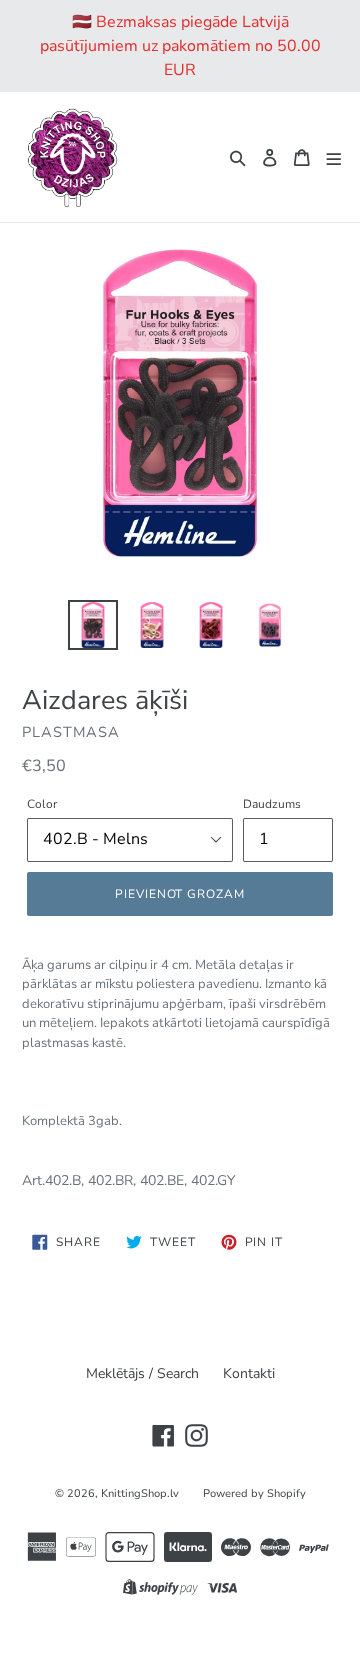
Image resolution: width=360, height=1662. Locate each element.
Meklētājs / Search (142, 1373)
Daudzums (272, 804)
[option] (92, 625)
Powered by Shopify (254, 1493)
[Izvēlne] (334, 157)
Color (42, 804)
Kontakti (249, 1373)
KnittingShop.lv (140, 1493)
